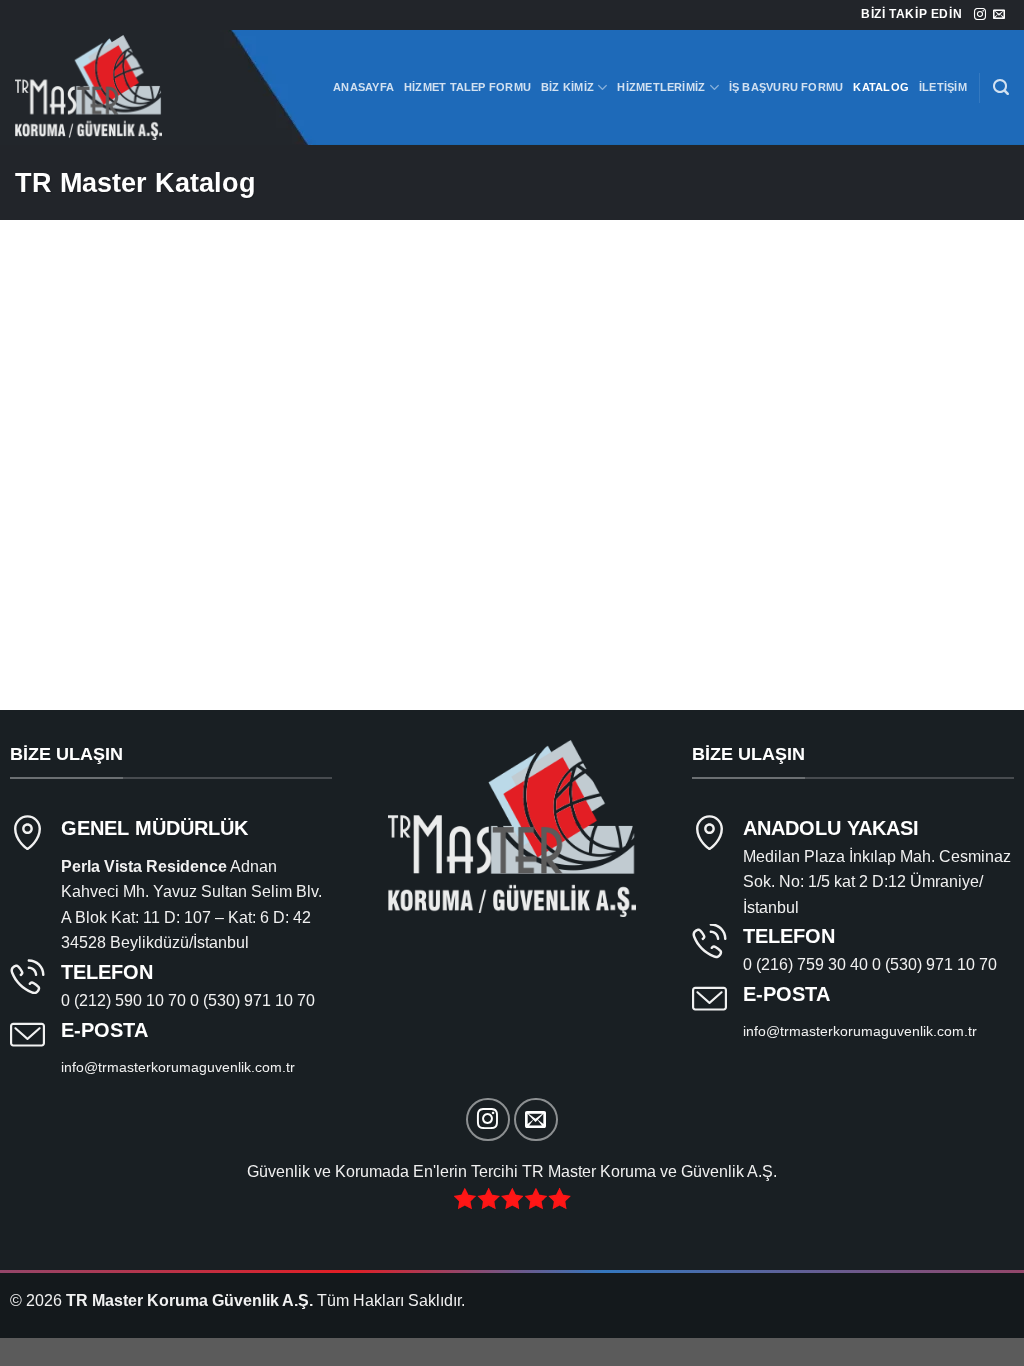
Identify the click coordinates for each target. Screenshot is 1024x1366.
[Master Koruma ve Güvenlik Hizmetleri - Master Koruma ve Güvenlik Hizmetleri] (115, 87)
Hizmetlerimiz (661, 87)
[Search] (1001, 87)
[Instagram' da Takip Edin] (980, 15)
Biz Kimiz (567, 87)
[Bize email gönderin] (999, 15)
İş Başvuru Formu (786, 87)
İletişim (943, 87)
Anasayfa (363, 87)
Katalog (881, 87)
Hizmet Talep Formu (467, 87)
